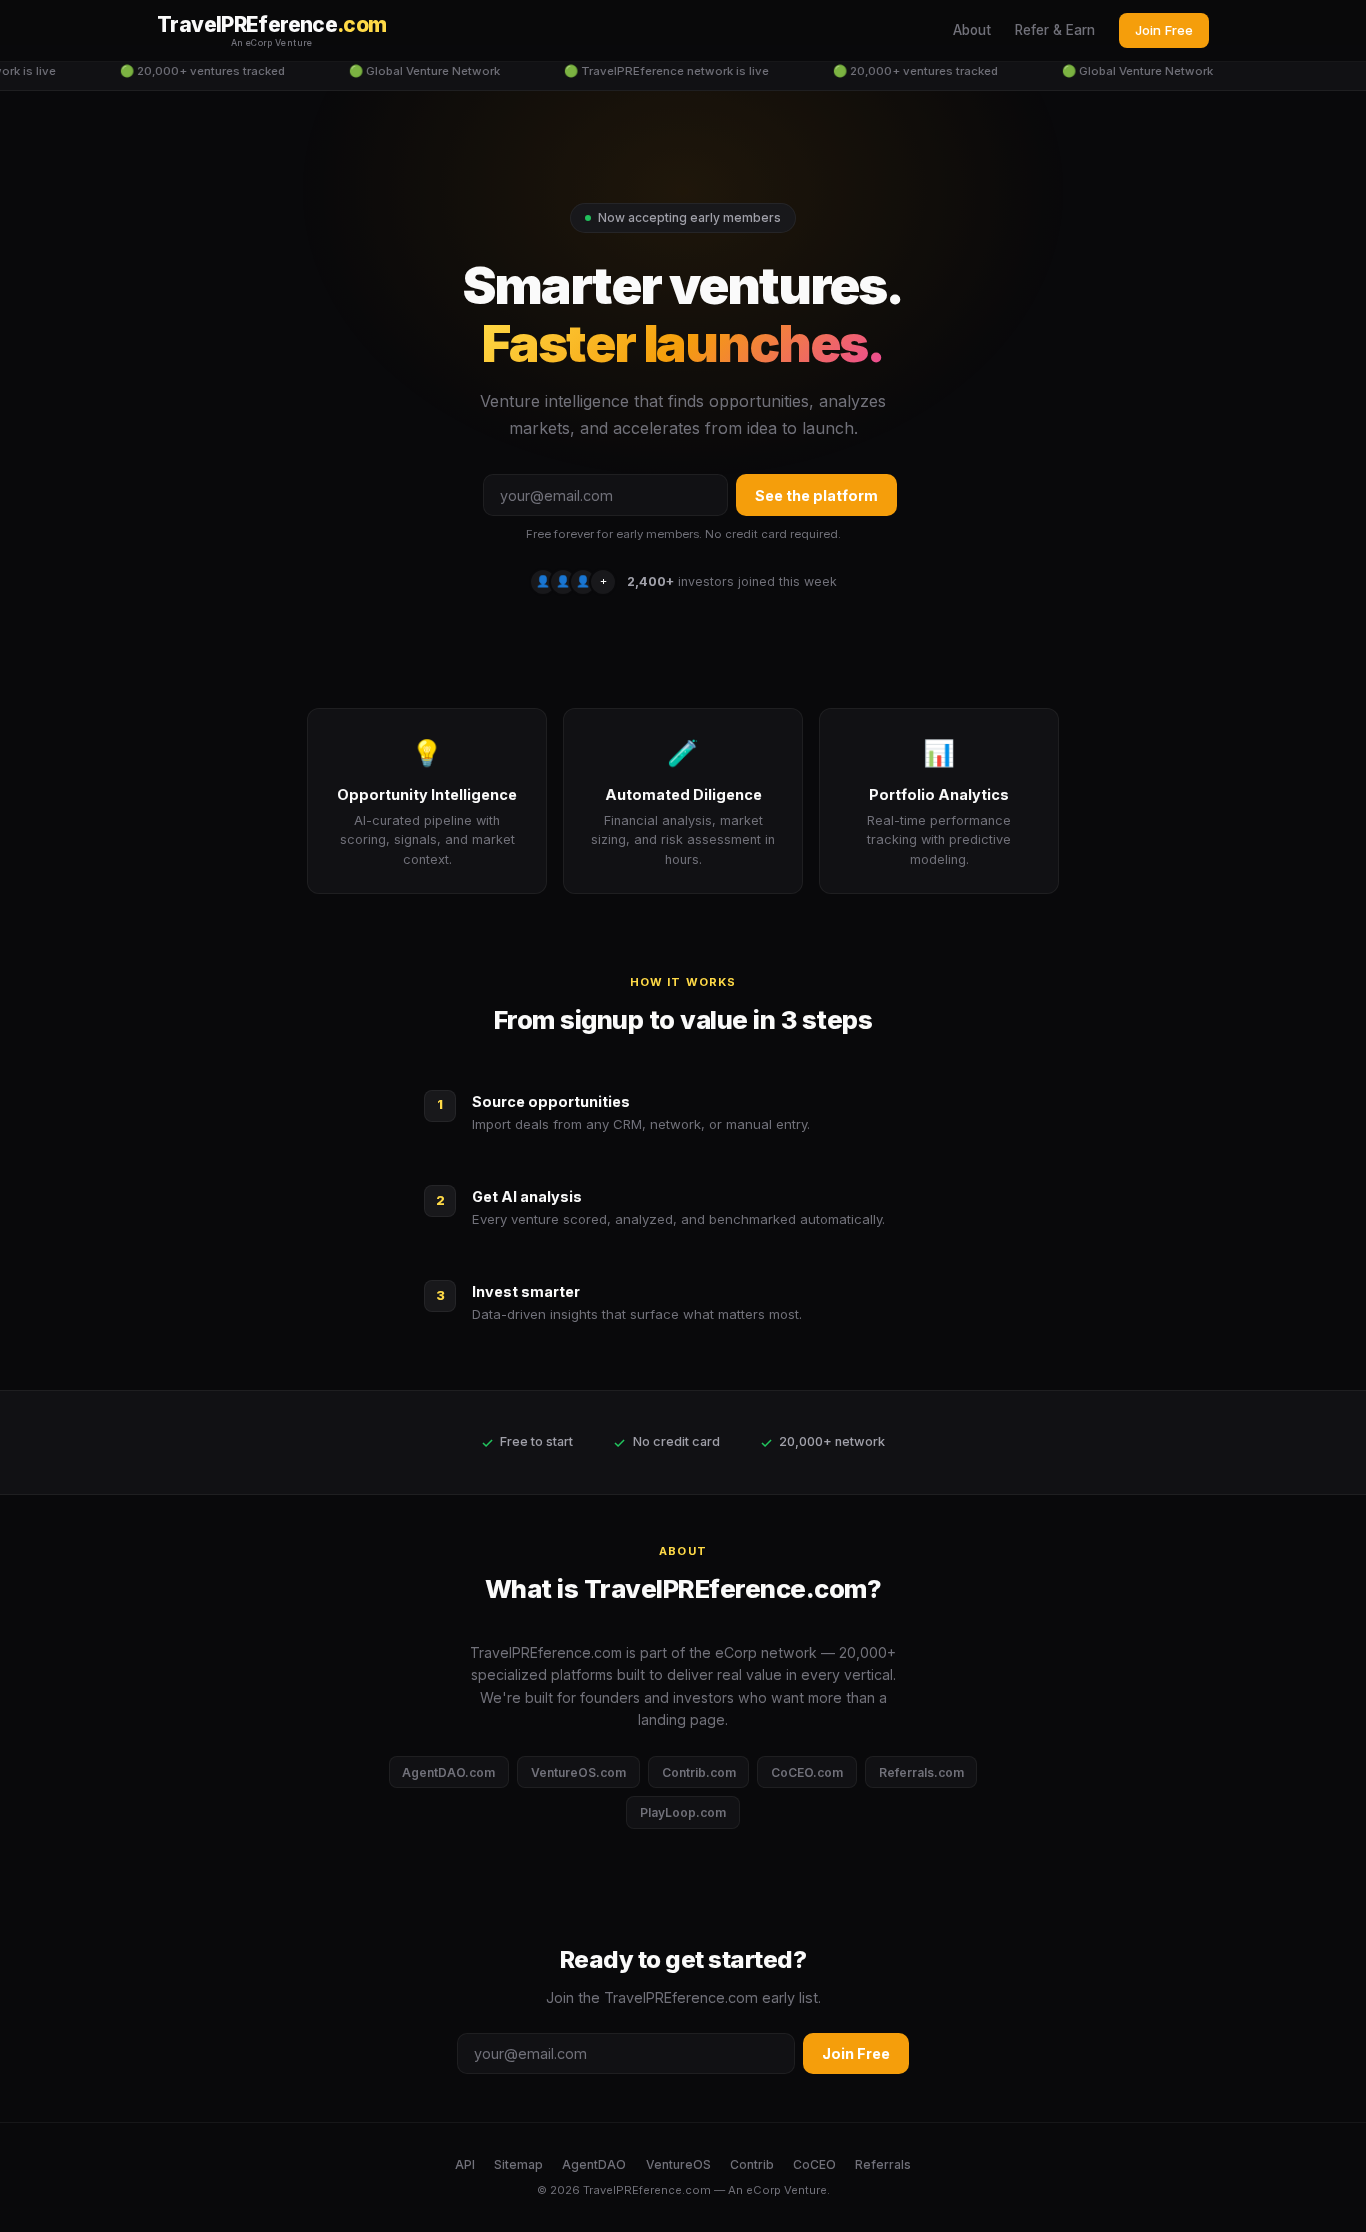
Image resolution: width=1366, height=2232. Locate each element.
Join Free (1164, 30)
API (465, 2164)
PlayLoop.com (683, 1812)
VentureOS (678, 2164)
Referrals (883, 2164)
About (972, 30)
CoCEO (814, 2164)
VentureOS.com (578, 1772)
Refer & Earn (1055, 30)
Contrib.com (699, 1772)
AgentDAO (594, 2164)
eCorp (763, 2190)
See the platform (816, 495)
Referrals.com (921, 1772)
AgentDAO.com (448, 1772)
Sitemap (518, 2164)
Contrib (752, 2164)
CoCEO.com (807, 1772)
